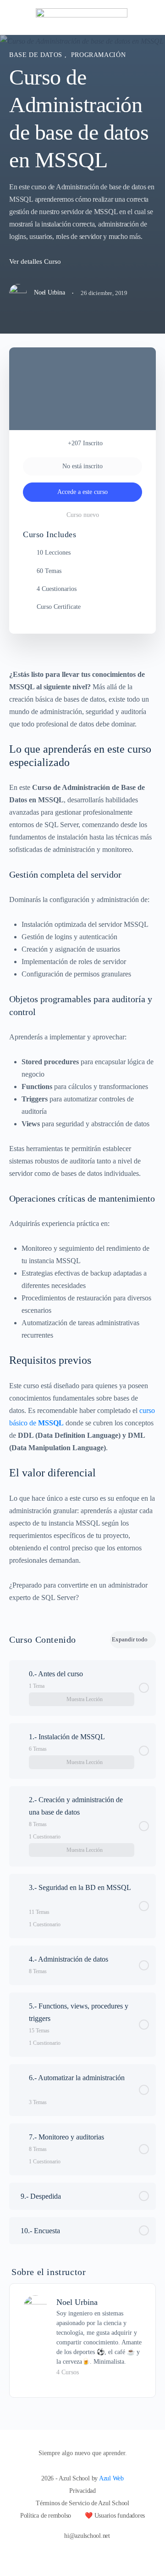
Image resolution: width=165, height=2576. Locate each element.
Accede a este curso (82, 492)
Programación (98, 55)
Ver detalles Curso (36, 261)
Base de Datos (37, 55)
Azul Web (111, 2478)
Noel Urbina (77, 2302)
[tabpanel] (82, 1136)
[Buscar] (148, 17)
